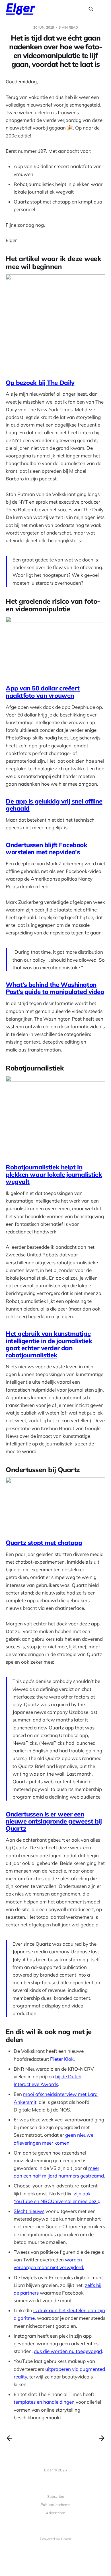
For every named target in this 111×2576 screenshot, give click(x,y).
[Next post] (102, 2438)
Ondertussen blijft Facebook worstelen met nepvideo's (47, 848)
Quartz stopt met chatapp (44, 1543)
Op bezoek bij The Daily (40, 383)
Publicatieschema (56, 2505)
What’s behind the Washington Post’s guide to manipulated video (55, 988)
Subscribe (56, 2496)
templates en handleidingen (44, 2402)
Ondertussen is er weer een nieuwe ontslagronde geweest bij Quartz (54, 1821)
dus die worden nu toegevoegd (68, 2351)
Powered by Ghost (55, 2539)
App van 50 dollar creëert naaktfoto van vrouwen (43, 692)
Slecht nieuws (29, 2211)
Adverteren (56, 2513)
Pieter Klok (62, 2059)
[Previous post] (9, 2438)
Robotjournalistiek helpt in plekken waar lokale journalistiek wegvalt (54, 1174)
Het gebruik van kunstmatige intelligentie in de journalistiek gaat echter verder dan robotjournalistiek (49, 1344)
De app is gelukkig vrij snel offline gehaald (54, 805)
